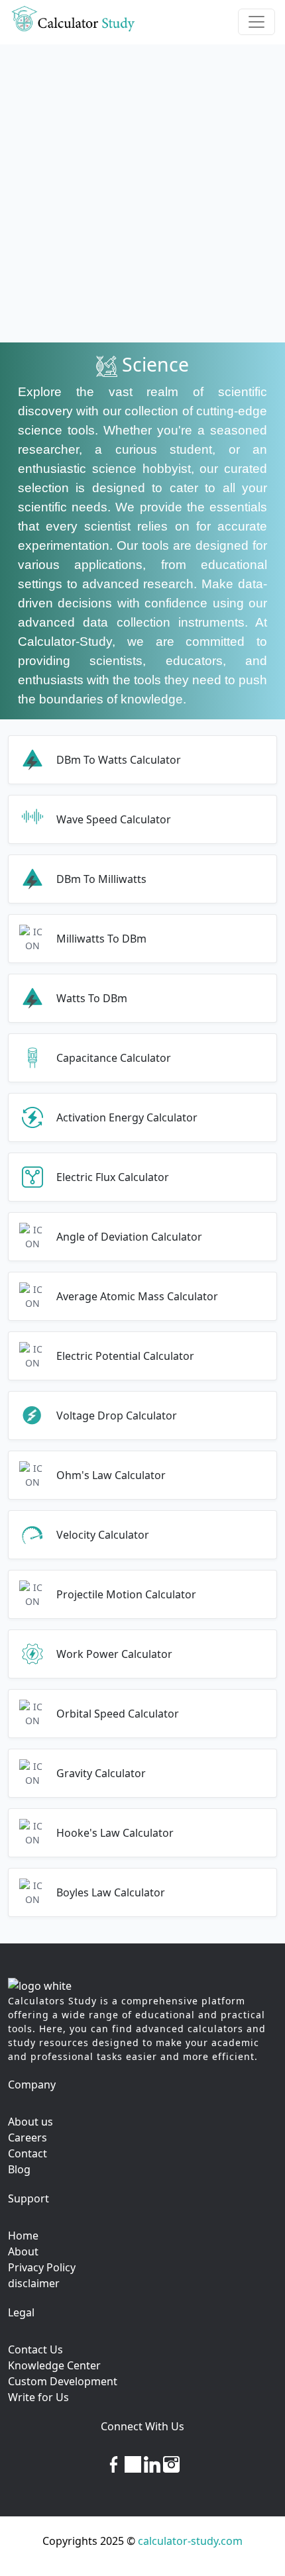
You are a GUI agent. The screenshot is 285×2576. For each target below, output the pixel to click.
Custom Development (63, 2381)
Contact (28, 2153)
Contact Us (35, 2349)
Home (23, 2236)
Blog (19, 2169)
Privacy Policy (42, 2267)
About (23, 2251)
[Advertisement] (142, 193)
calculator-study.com (190, 2541)
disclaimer (34, 2283)
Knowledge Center (54, 2365)
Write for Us (38, 2397)
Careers (28, 2138)
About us (30, 2122)
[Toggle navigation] (256, 22)
